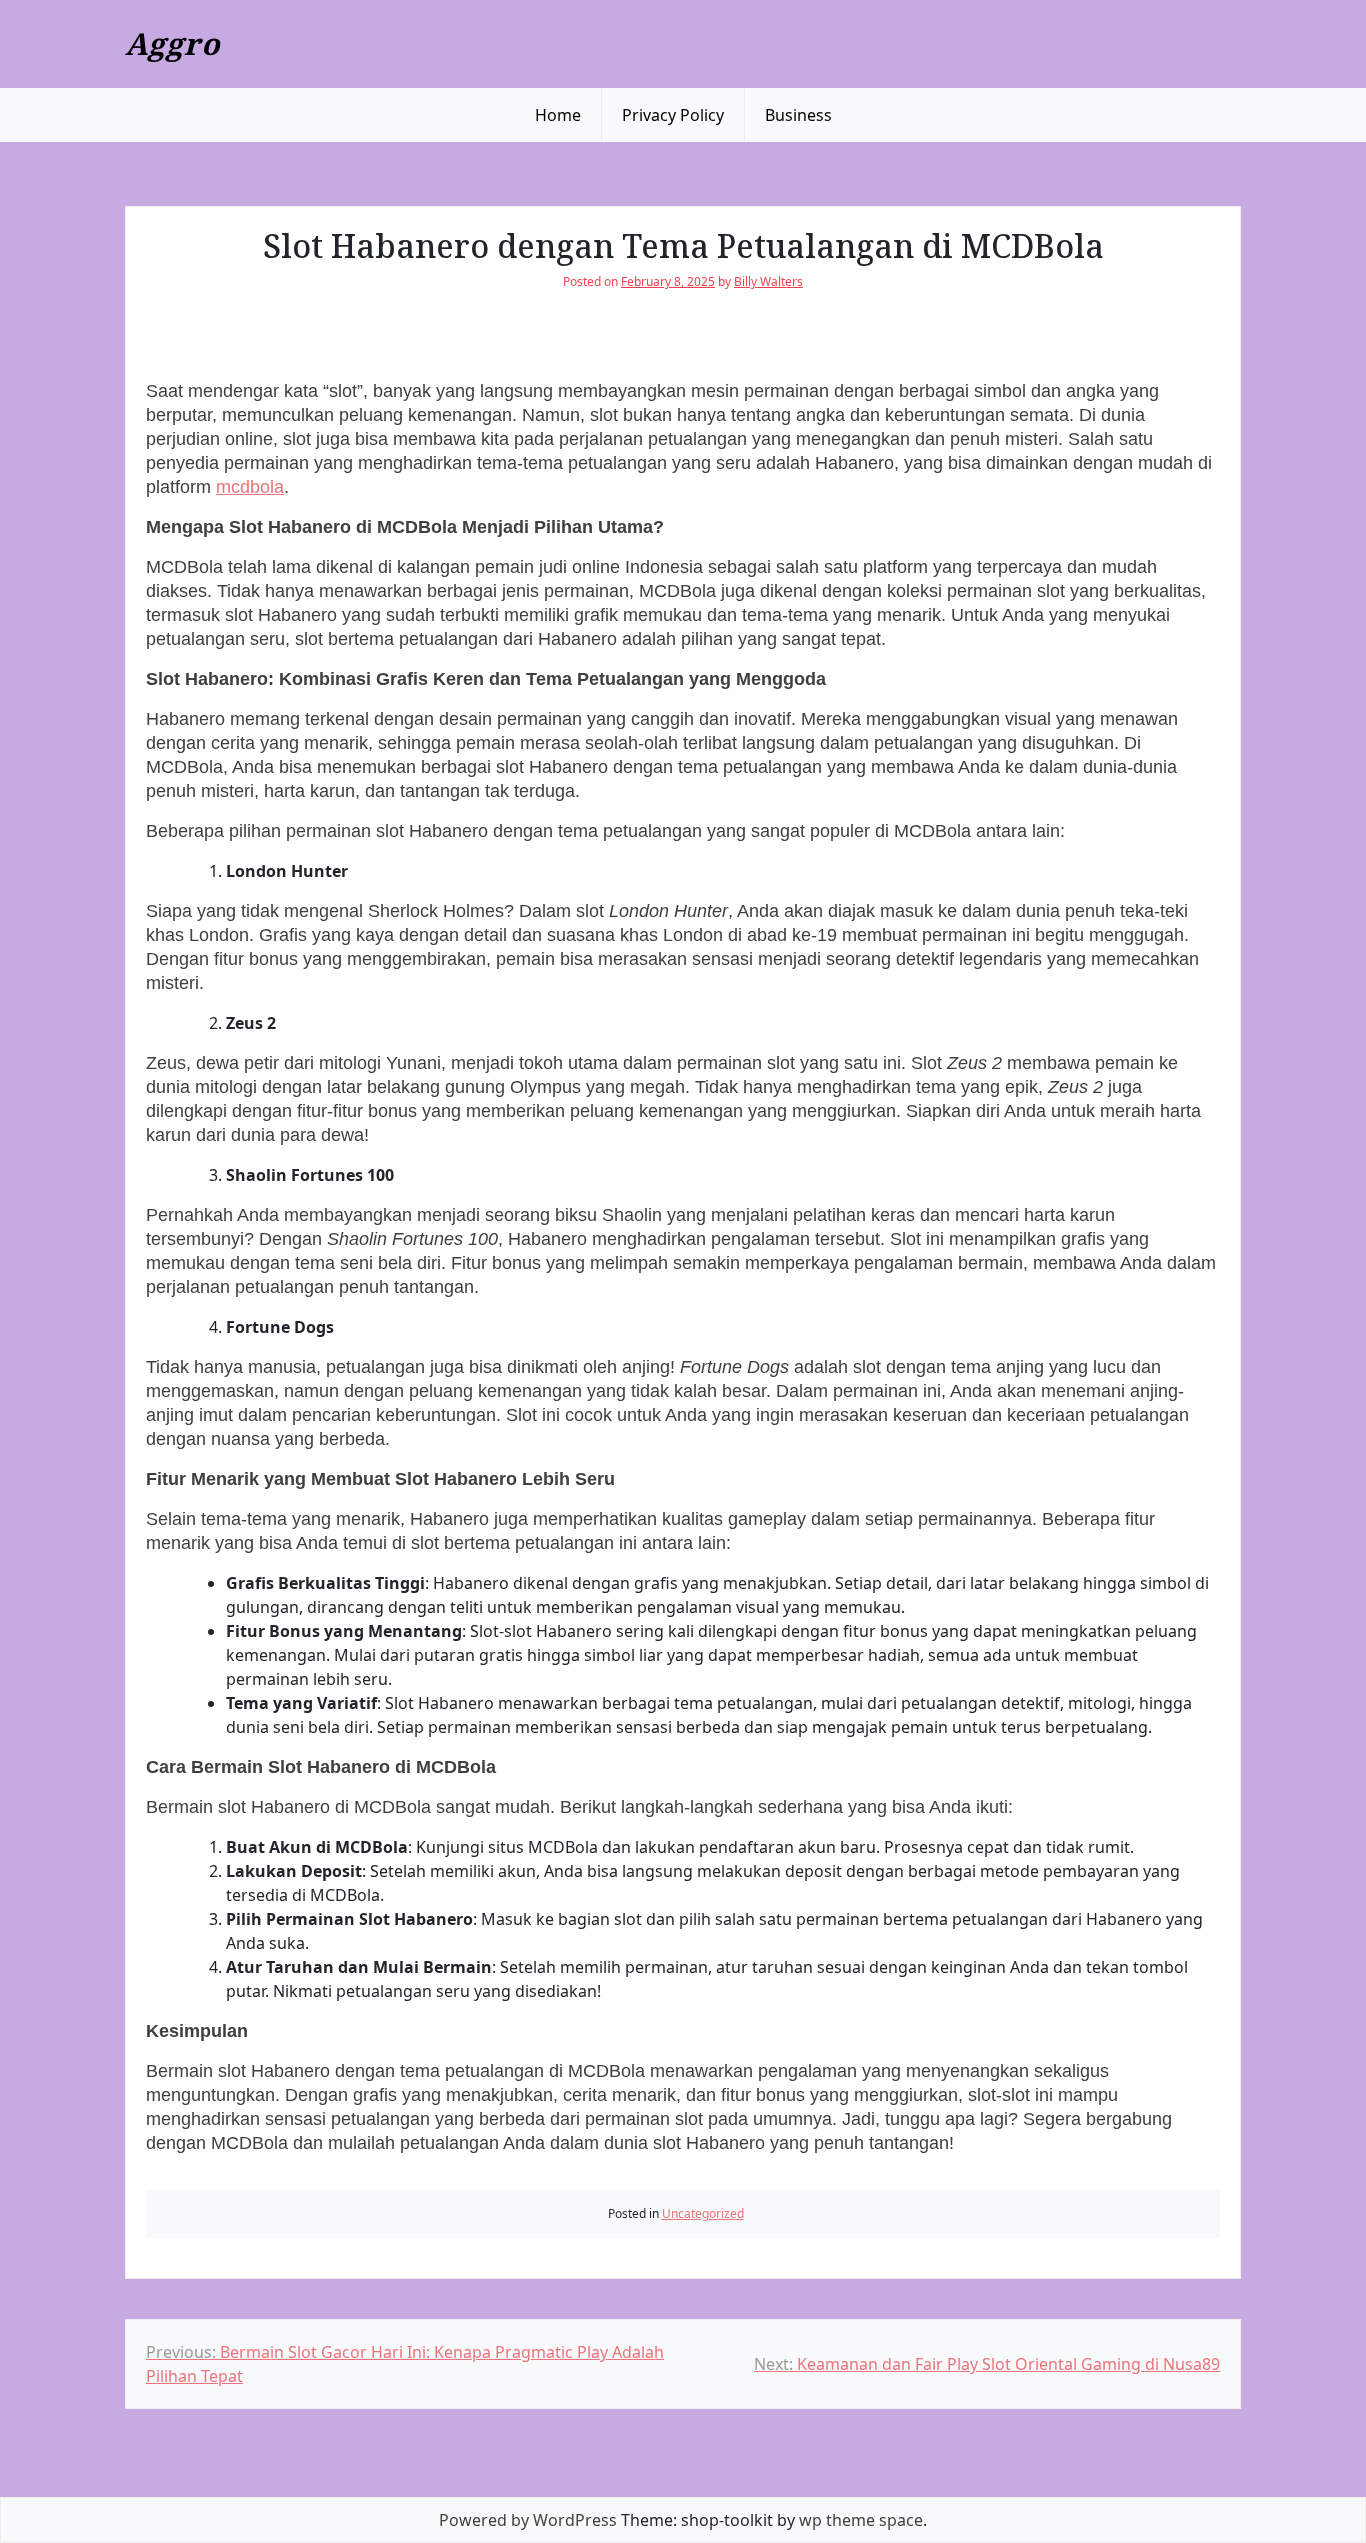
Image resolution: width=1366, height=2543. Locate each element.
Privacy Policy (673, 115)
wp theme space (861, 2520)
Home (558, 115)
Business (798, 115)
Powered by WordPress (528, 2520)
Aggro (172, 43)
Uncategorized (703, 2213)
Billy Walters (768, 281)
